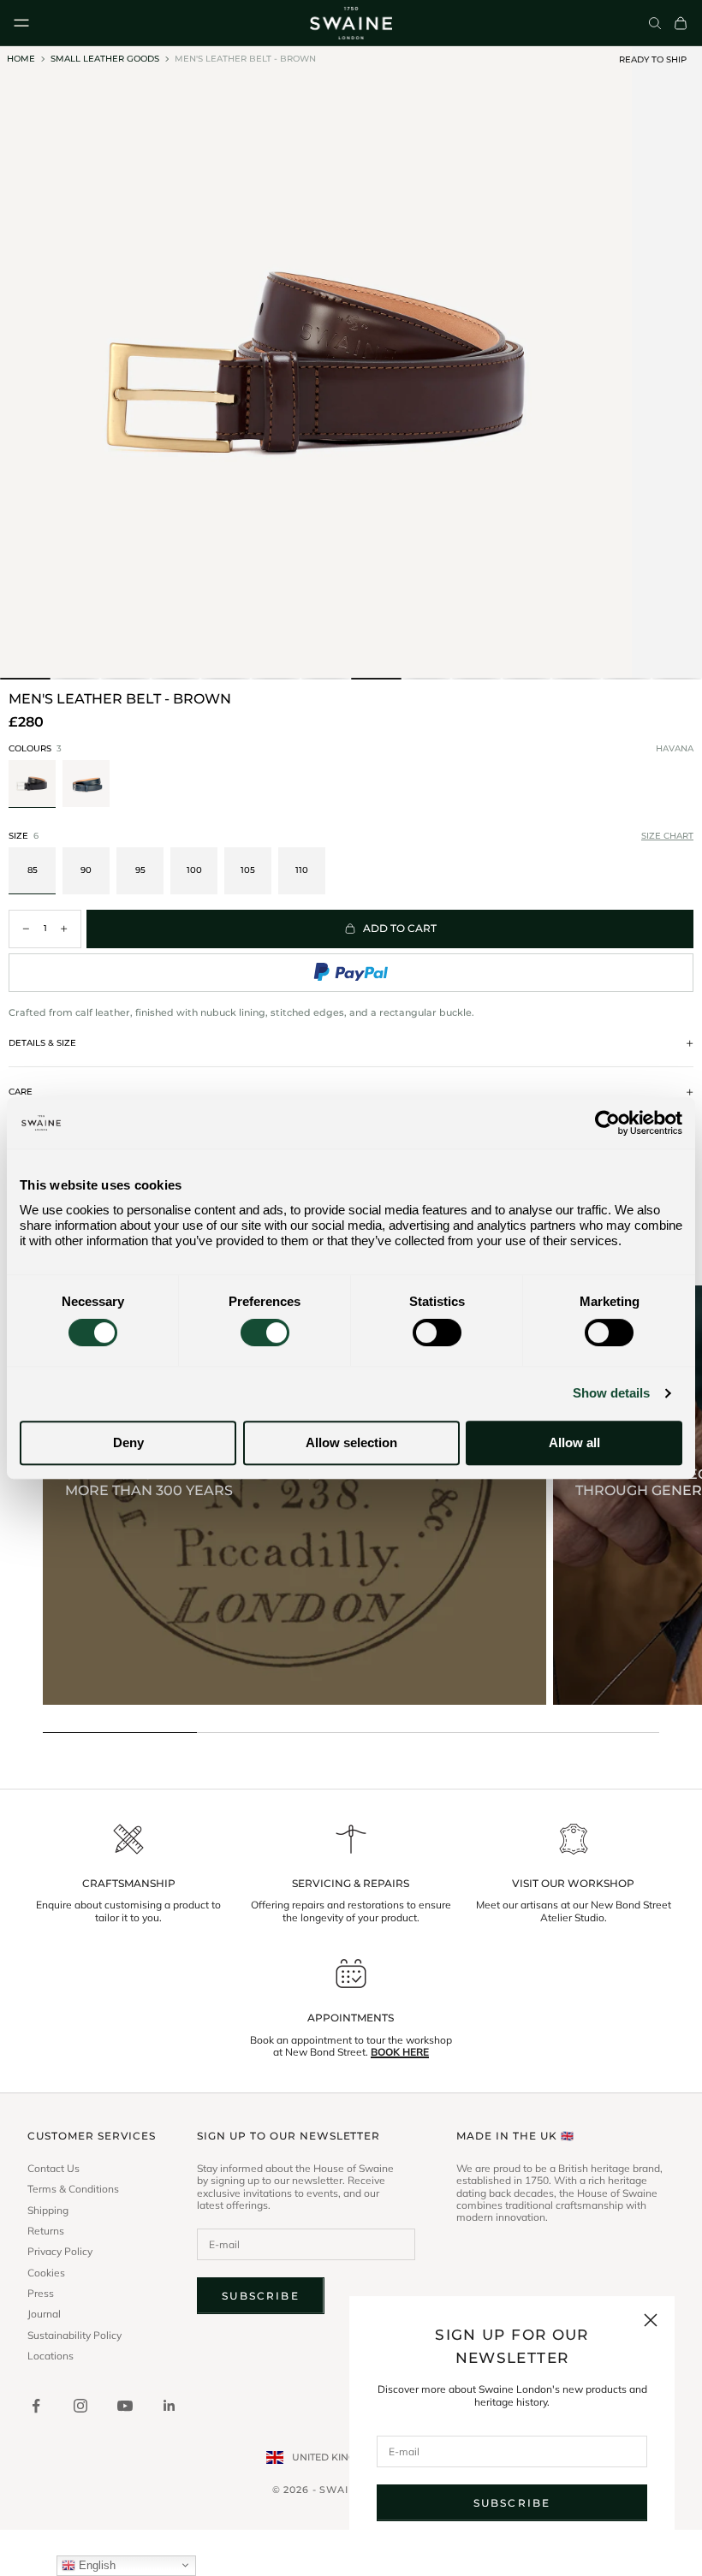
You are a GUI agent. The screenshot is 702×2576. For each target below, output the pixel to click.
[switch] (265, 1333)
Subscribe (512, 2503)
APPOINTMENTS (351, 2018)
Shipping (48, 2211)
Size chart (667, 836)
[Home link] (351, 23)
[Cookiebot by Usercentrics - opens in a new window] (607, 1123)
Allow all (574, 1442)
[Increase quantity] (64, 929)
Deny (128, 1442)
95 (140, 870)
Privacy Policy (60, 2252)
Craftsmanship (129, 1884)
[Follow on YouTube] (125, 2406)
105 (248, 870)
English (95, 2565)
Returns (46, 2231)
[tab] (25, 679)
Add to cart (400, 928)
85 (33, 870)
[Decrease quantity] (26, 929)
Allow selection (351, 1442)
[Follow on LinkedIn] (170, 2406)
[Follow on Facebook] (36, 2406)
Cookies (46, 2273)
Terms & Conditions (73, 2189)
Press (41, 2294)
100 (194, 870)
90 (86, 870)
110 (302, 870)
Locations (51, 2356)
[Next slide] (683, 786)
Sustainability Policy (74, 2336)
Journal (44, 2314)
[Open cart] (681, 23)
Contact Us (54, 2169)
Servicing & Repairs (351, 1884)
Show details (611, 1393)
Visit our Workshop (573, 1884)
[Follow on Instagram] (80, 2406)
